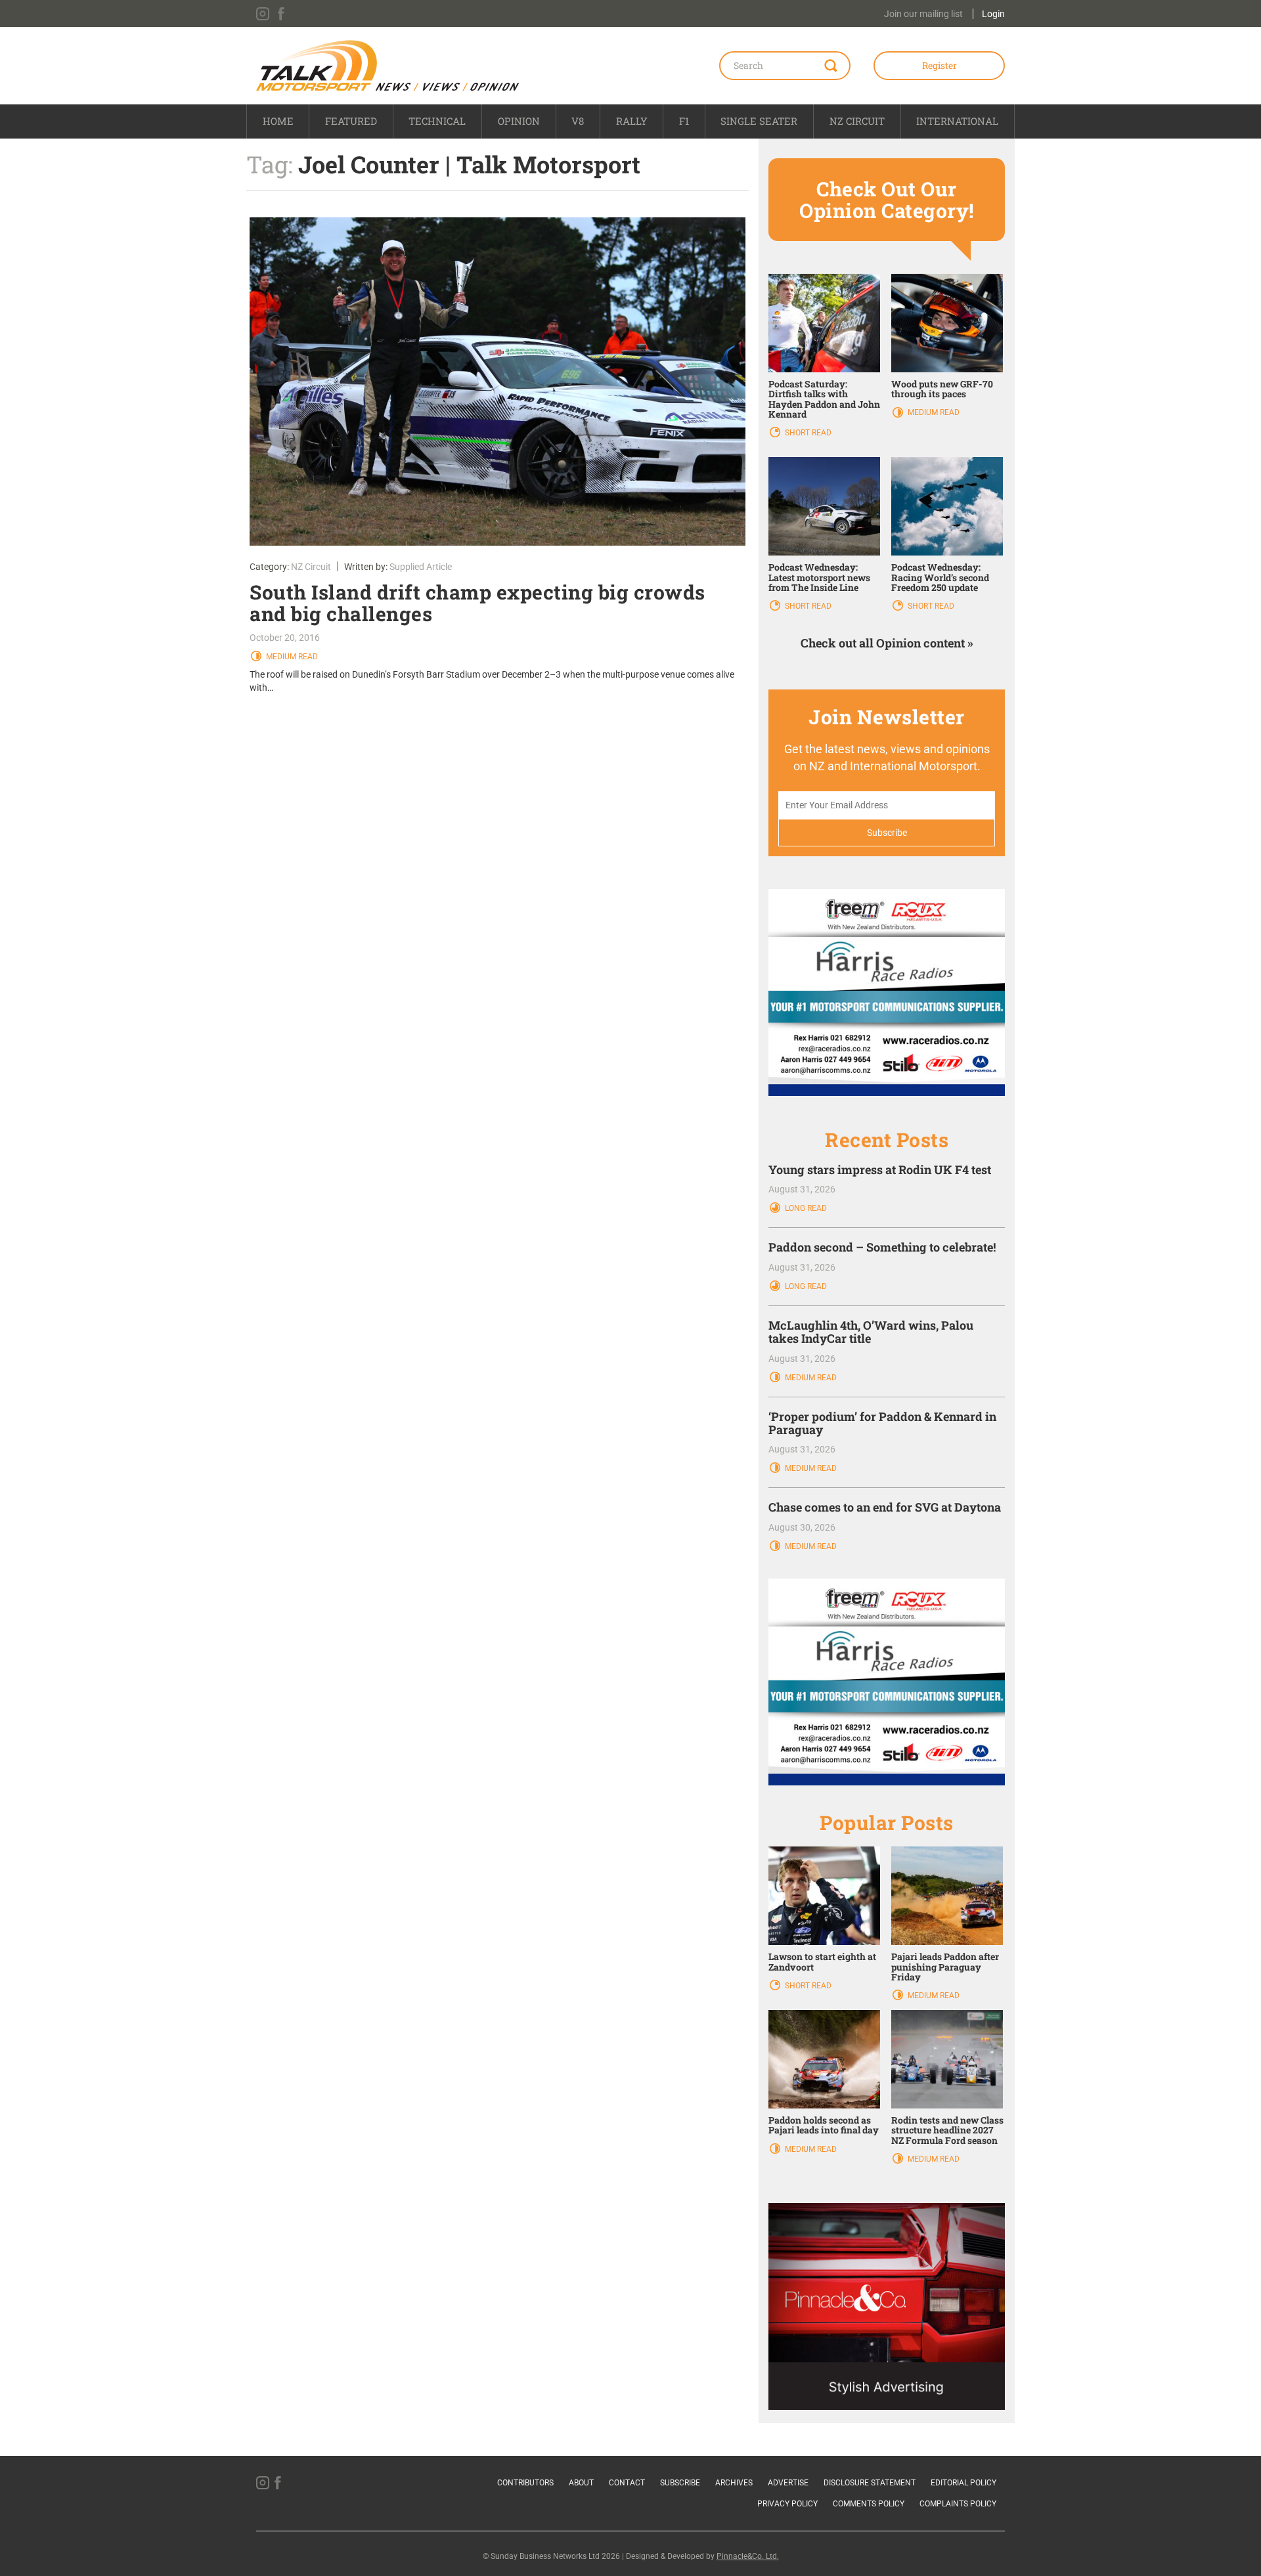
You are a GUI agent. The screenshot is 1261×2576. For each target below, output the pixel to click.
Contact (627, 2483)
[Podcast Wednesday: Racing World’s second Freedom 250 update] (947, 506)
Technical (437, 121)
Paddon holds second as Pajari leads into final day (824, 2125)
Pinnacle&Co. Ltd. (748, 2556)
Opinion (519, 121)
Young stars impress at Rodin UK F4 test (880, 1169)
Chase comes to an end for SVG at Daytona (885, 1507)
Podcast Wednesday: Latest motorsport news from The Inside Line (819, 577)
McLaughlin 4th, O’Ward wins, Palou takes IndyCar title (871, 1332)
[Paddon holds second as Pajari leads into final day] (824, 2059)
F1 (684, 121)
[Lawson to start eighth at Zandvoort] (824, 1895)
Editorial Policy (963, 2483)
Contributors (525, 2483)
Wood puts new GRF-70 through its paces (942, 389)
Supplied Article (421, 567)
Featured (351, 121)
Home (278, 121)
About (581, 2483)
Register (940, 65)
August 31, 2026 (802, 1189)
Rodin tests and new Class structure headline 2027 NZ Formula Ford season (947, 2130)
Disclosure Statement (870, 2483)
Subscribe (680, 2483)
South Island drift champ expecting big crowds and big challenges (477, 603)
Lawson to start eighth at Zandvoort (822, 1961)
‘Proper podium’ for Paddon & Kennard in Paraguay (882, 1423)
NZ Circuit (857, 121)
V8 (578, 121)
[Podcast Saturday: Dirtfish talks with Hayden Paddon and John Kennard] (824, 322)
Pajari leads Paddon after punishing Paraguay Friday (945, 1967)
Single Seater (759, 121)
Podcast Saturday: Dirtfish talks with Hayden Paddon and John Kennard (824, 399)
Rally (632, 121)
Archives (734, 2483)
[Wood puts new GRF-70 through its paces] (947, 322)
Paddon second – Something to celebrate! (882, 1247)
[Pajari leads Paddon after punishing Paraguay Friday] (947, 1895)
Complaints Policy (958, 2504)
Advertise (788, 2483)
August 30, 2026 (802, 1527)
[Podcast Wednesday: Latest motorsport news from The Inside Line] (824, 506)
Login (993, 14)
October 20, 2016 (285, 638)
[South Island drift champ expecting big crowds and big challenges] (498, 382)
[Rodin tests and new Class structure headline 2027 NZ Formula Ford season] (947, 2059)
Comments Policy (869, 2504)
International (957, 121)
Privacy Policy (787, 2504)
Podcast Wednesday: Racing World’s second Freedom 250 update (940, 577)
